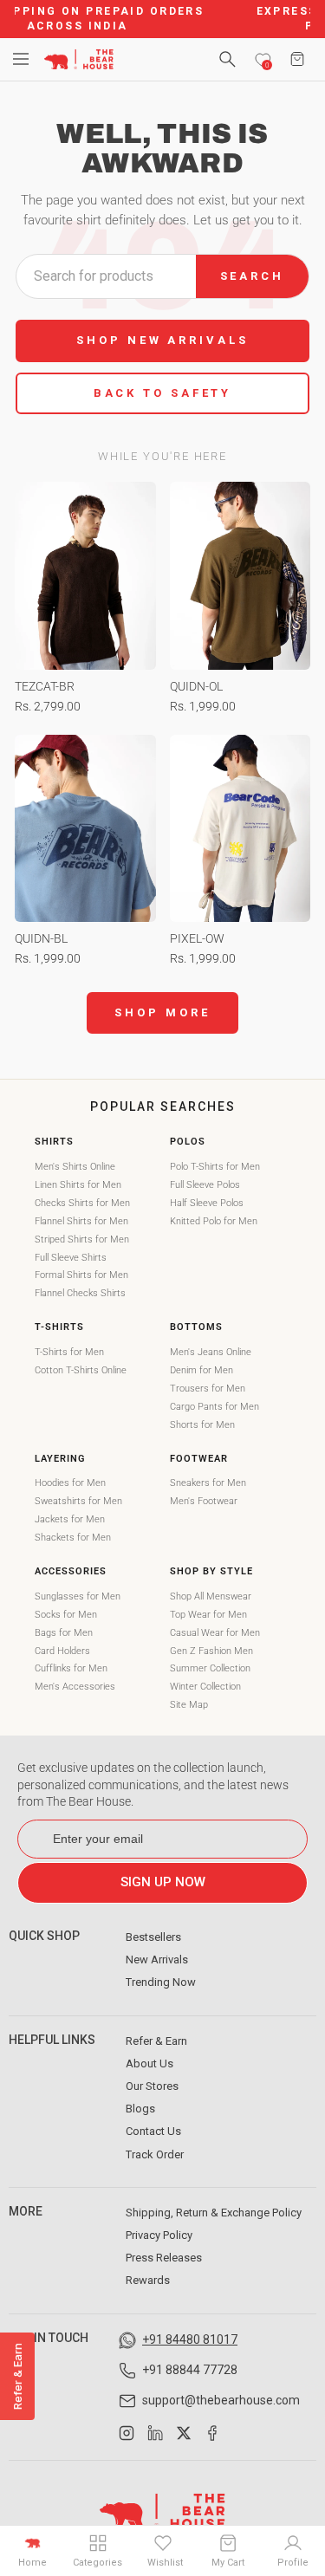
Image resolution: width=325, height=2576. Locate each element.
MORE (26, 2211)
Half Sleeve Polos (207, 1203)
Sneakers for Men (208, 1483)
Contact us (153, 2131)
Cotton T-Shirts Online (81, 1370)
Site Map (189, 1705)
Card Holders (62, 1651)
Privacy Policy (159, 2235)
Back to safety (163, 393)
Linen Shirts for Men (78, 1185)
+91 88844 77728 (190, 2370)
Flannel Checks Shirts (80, 1293)
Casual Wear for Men (215, 1633)
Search (252, 276)
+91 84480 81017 (190, 2339)
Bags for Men (64, 1633)
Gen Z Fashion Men (211, 1651)
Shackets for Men (73, 1538)
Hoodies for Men (70, 1483)
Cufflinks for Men (71, 1668)
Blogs (140, 2109)
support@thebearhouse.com (221, 2400)
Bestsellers (153, 1937)
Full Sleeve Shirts (71, 1258)
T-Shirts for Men (69, 1352)
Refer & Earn (156, 2041)
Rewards (148, 2280)
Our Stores (152, 2086)
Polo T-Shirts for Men (215, 1167)
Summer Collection (210, 1668)
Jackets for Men (70, 1519)
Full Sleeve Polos (205, 1185)
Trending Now (161, 1982)
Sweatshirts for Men (78, 1501)
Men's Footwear (204, 1501)
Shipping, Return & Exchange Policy (214, 2213)
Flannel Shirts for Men (81, 1221)
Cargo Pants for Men (214, 1407)
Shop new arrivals (162, 340)
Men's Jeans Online (211, 1352)
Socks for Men (66, 1615)
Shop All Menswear (211, 1596)
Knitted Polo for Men (214, 1221)
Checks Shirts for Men (82, 1203)
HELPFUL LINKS (52, 2040)
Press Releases (164, 2258)
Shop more (162, 1012)
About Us (149, 2063)
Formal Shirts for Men (81, 1275)
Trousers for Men (208, 1389)
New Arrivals (157, 1960)
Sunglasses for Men (78, 1596)
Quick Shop (44, 1936)
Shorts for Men (202, 1425)
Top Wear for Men (208, 1615)
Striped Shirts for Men (82, 1239)
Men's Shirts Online (75, 1167)
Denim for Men (201, 1370)
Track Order (155, 2154)
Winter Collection (205, 1687)
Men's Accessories (75, 1687)
